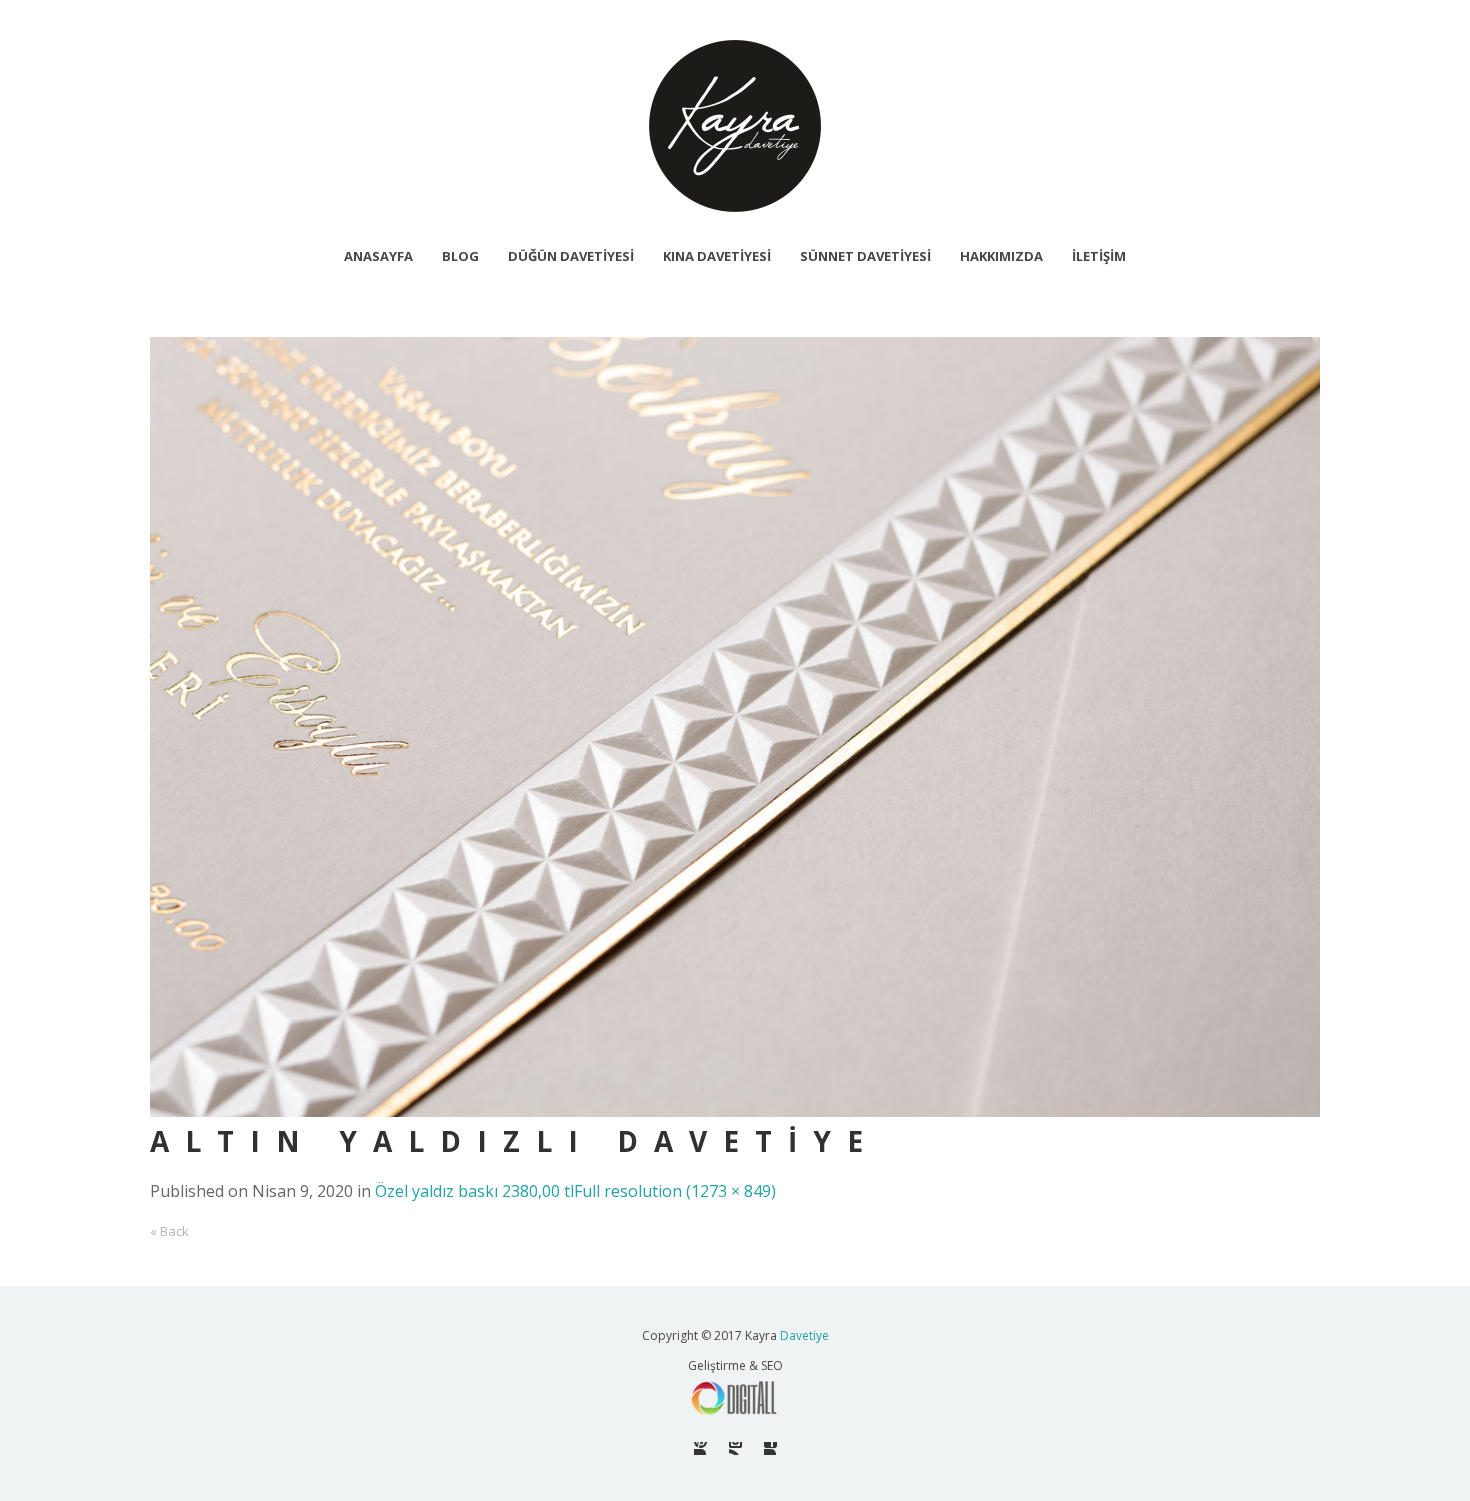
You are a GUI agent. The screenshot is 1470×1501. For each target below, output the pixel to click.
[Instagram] (735, 1448)
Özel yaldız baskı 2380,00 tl (474, 1191)
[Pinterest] (700, 1448)
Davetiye (804, 1335)
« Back (169, 1231)
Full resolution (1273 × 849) (675, 1191)
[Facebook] (770, 1448)
